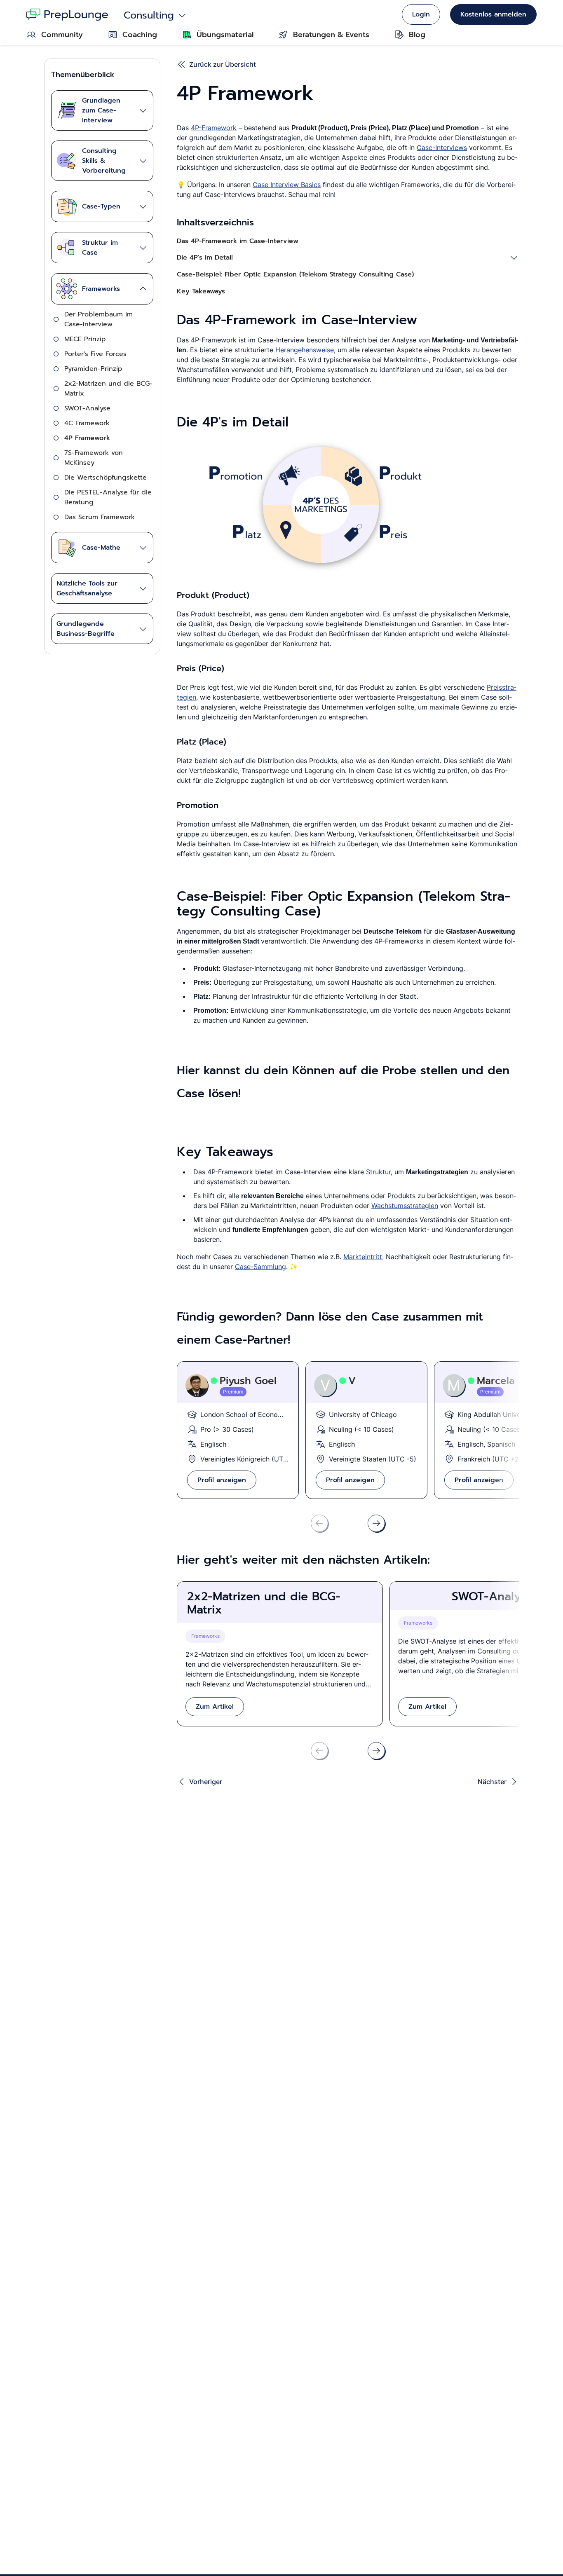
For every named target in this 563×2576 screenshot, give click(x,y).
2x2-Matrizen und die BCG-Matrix (108, 389)
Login (421, 14)
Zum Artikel (215, 1707)
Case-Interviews (442, 148)
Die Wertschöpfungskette (106, 478)
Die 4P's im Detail (205, 258)
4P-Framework (214, 128)
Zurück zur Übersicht (223, 64)
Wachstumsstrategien (405, 1206)
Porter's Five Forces (95, 354)
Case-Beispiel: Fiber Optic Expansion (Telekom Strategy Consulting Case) (295, 274)
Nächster (492, 1782)
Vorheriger (206, 1782)
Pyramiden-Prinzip (93, 369)
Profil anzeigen (222, 1480)
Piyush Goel (248, 1381)
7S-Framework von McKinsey (94, 458)
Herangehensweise (305, 350)
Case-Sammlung (260, 1267)
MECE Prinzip (85, 339)
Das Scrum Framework (100, 517)
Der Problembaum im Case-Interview (99, 319)
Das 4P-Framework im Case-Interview (238, 241)
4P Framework (87, 438)
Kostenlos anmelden (493, 14)
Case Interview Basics (287, 185)
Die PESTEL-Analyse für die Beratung (108, 497)
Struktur (378, 1172)
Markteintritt (363, 1257)
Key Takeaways (201, 291)
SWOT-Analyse (87, 408)
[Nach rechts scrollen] (376, 1523)
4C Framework (87, 423)
